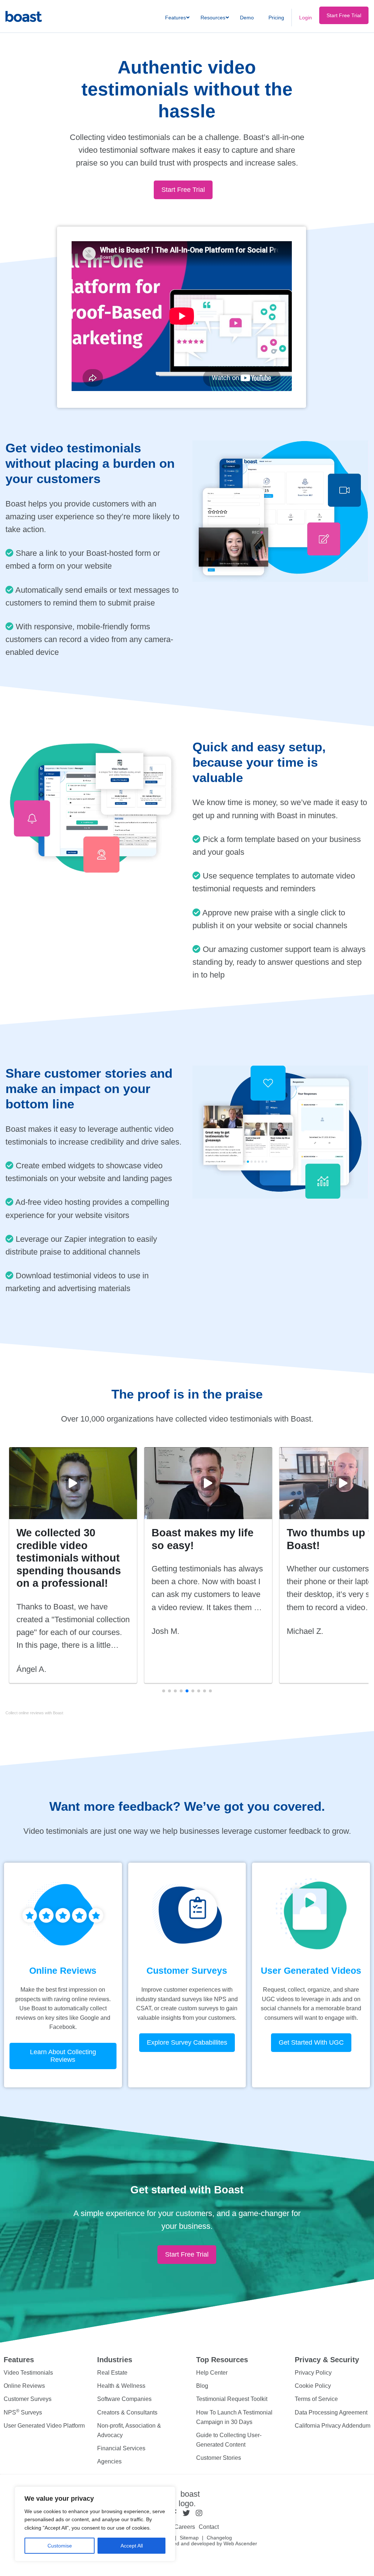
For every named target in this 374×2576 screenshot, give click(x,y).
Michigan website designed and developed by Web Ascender (187, 2543)
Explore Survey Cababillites (187, 2042)
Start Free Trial (183, 190)
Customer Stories (219, 2458)
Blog (202, 2386)
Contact (209, 2527)
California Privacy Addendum (333, 2426)
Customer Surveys (187, 1970)
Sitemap (189, 2538)
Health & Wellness (121, 2386)
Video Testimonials (28, 2373)
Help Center (212, 2373)
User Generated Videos (311, 1970)
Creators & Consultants (127, 2412)
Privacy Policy (313, 2373)
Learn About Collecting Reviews (63, 2056)
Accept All (132, 2546)
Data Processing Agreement (331, 2412)
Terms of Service (316, 2399)
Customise (60, 2546)
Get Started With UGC (311, 2042)
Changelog (219, 2538)
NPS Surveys (23, 2412)
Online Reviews (63, 1970)
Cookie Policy (313, 2386)
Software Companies (124, 2399)
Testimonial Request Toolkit (232, 2399)
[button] (164, 1691)
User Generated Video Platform (44, 2426)
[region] (95, 2524)
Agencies (109, 2462)
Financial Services (121, 2448)
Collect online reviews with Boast (34, 1713)
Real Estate (112, 2373)
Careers (185, 2527)
